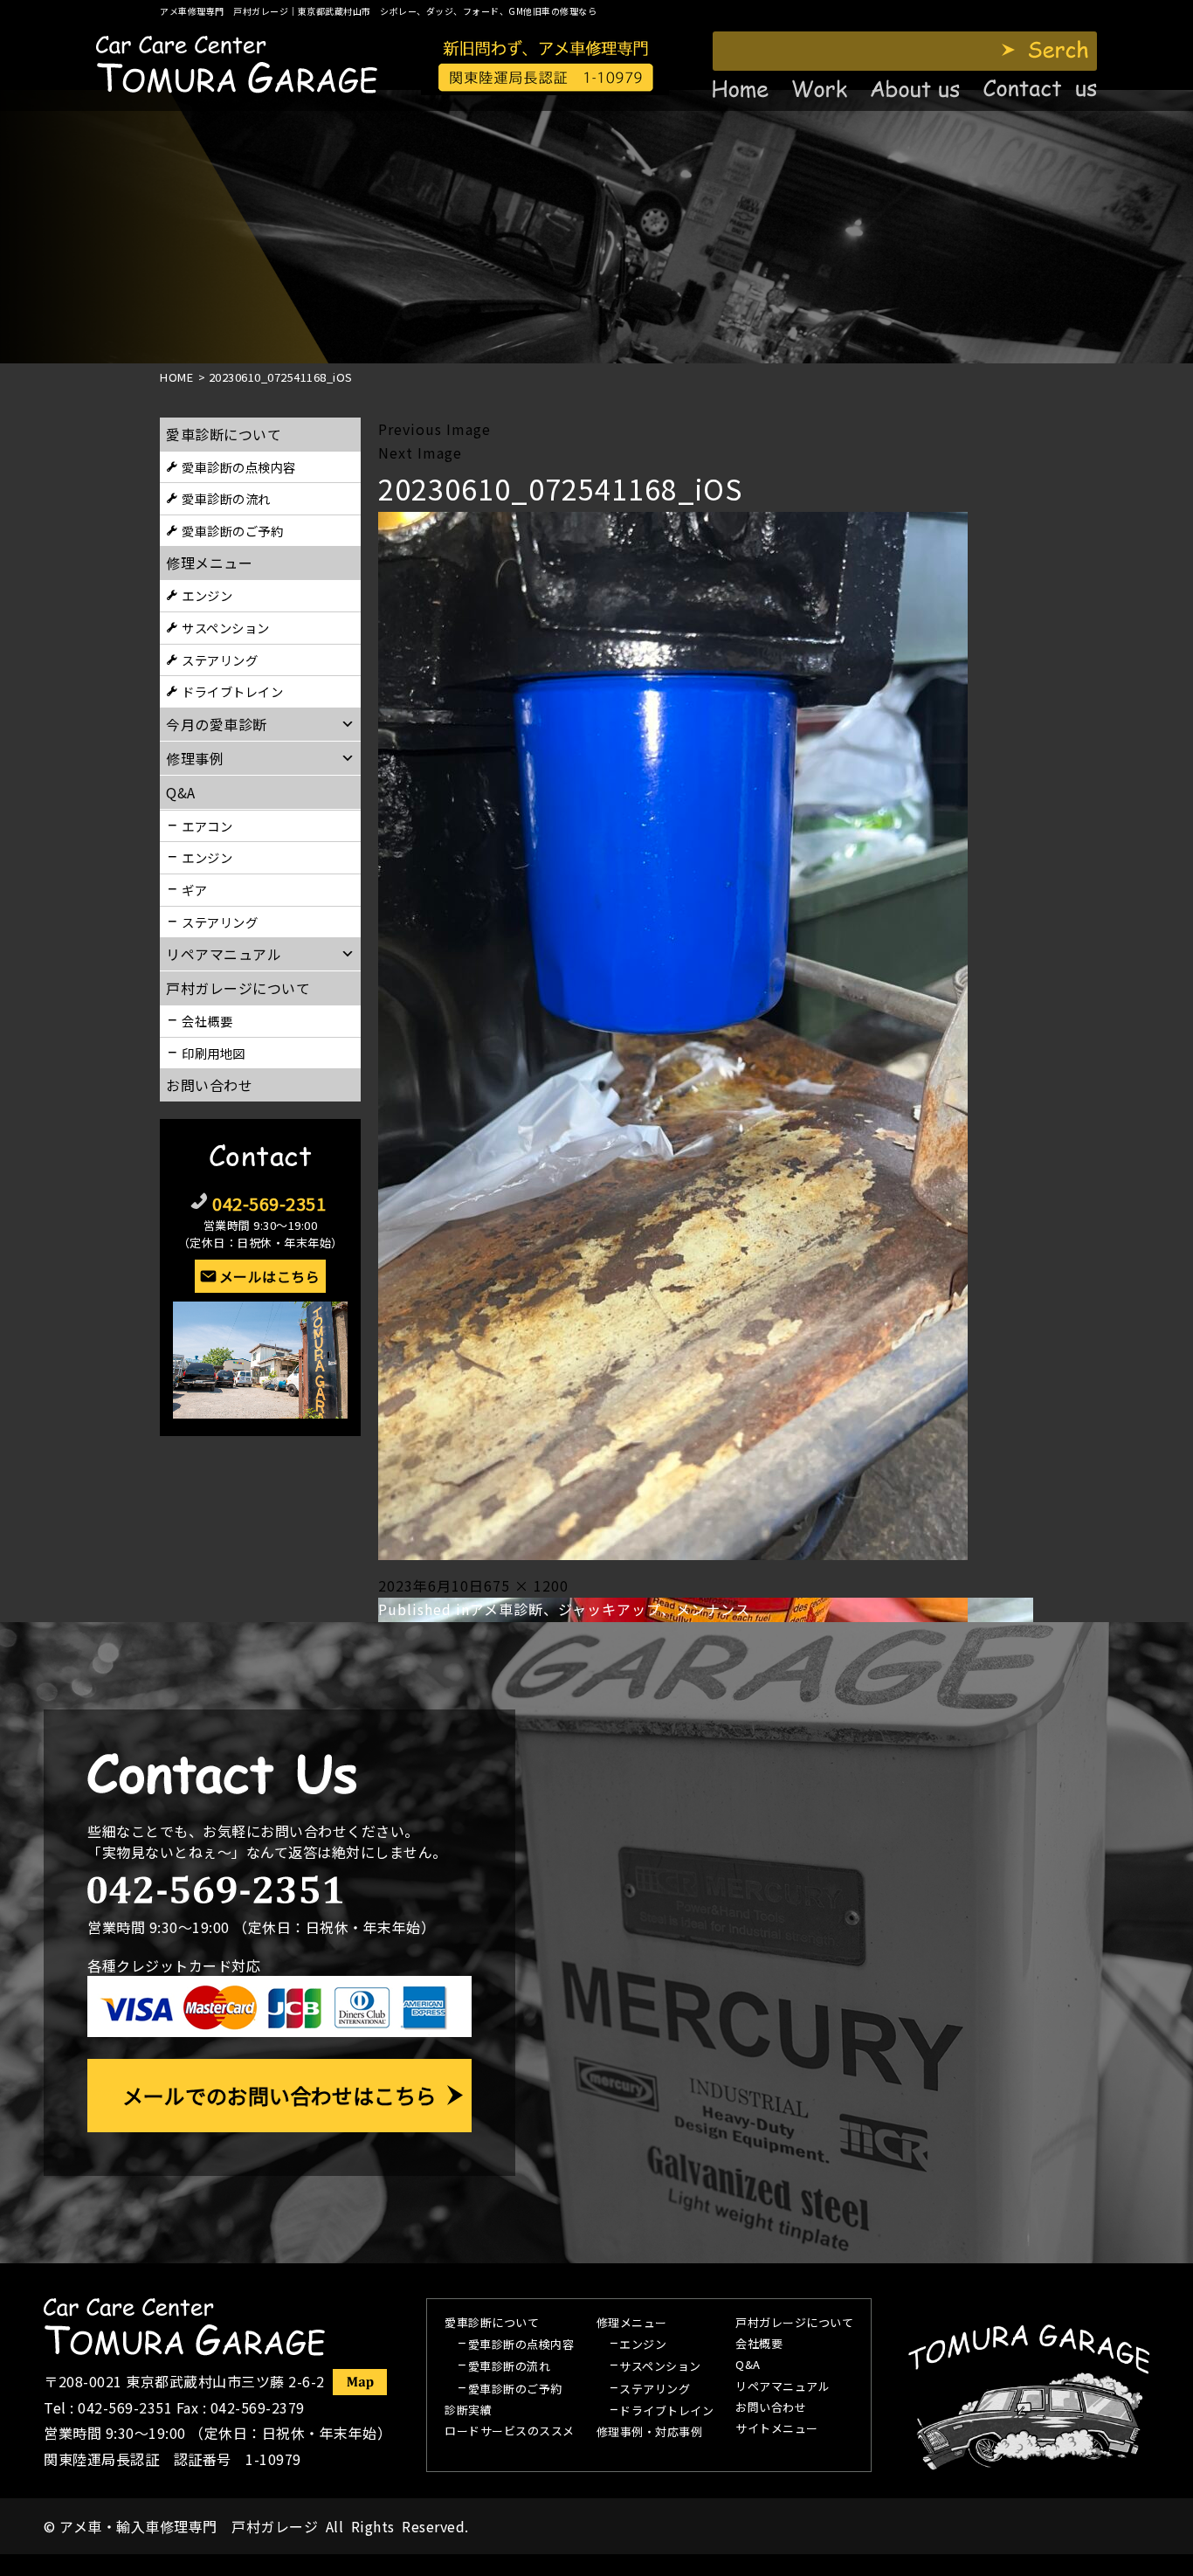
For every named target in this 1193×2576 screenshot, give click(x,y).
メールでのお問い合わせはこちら (279, 2095)
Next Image (420, 452)
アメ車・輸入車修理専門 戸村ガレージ (189, 2526)
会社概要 (207, 1021)
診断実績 (468, 2411)
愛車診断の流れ (226, 498)
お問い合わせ (209, 1085)
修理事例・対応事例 (650, 2433)
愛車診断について (224, 434)
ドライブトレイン (232, 691)
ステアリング (220, 660)
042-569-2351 (269, 1203)
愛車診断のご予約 (232, 531)
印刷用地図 (214, 1053)
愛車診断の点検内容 (239, 467)
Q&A (748, 2365)
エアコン (207, 826)
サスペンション (226, 628)
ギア (194, 890)
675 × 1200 (526, 1585)
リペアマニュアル (783, 2387)
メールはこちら (270, 1276)
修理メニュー (209, 563)
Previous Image (434, 429)
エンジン (207, 595)
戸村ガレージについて (238, 988)
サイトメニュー (777, 2429)
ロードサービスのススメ (510, 2432)
